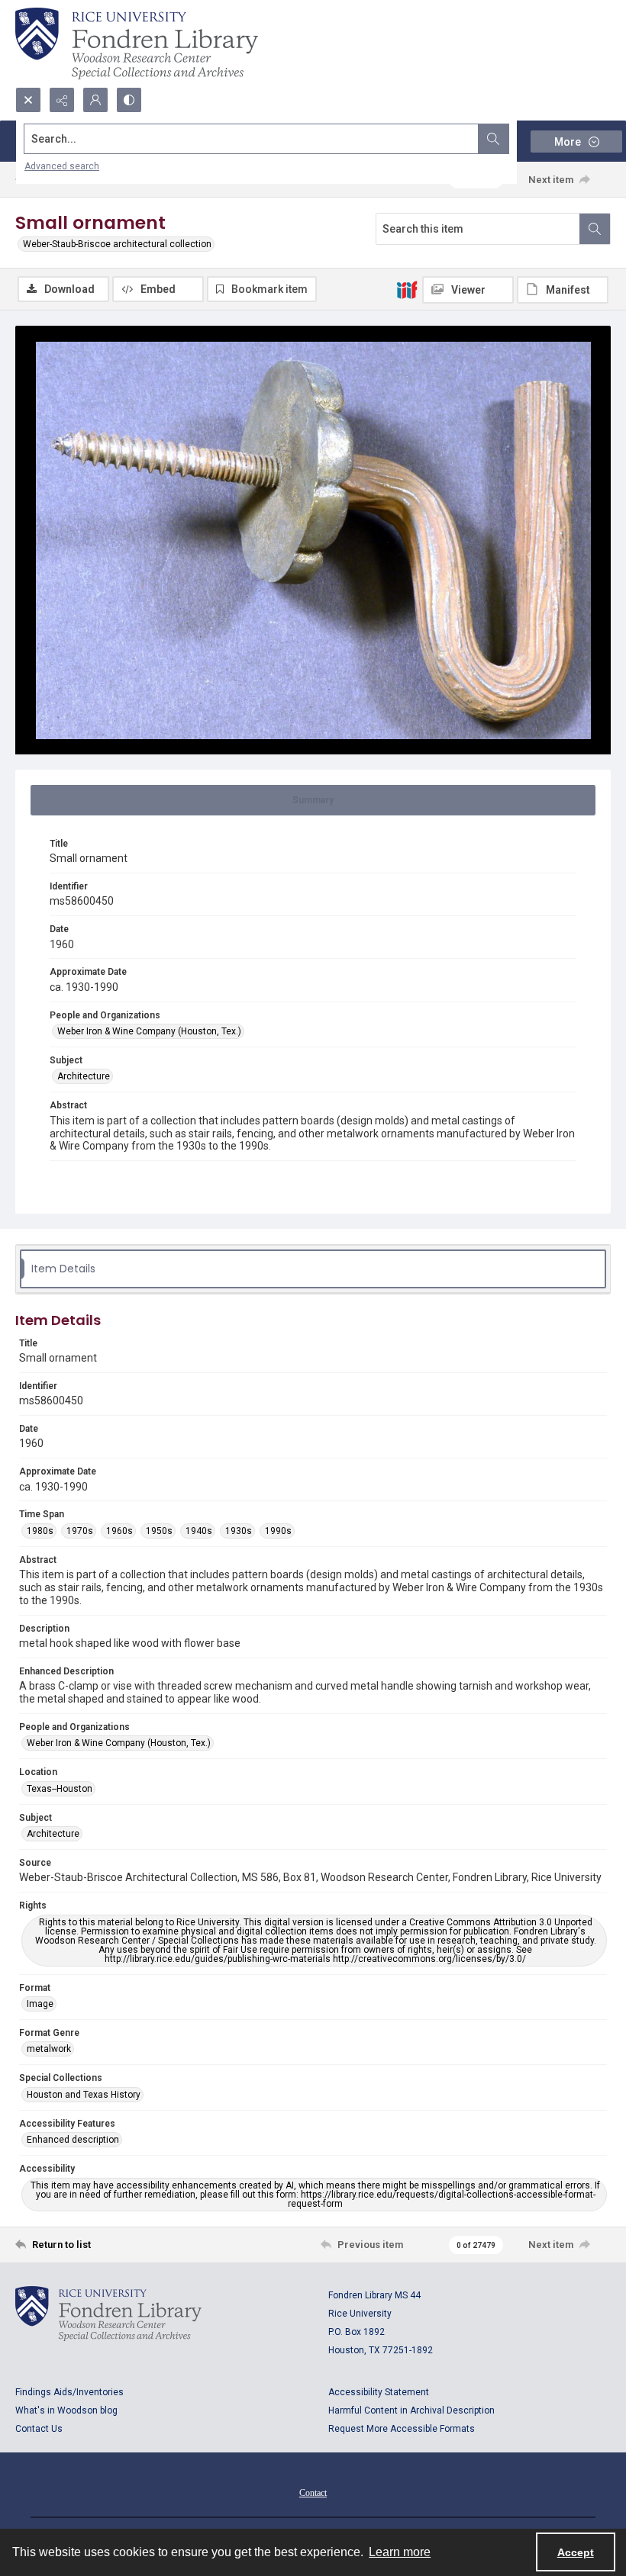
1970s (80, 1531)
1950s (159, 1531)
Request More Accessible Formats (402, 2429)
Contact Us (39, 2429)
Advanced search (62, 166)
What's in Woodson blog (66, 2410)
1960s (119, 1531)
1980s (40, 1531)
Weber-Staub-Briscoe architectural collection (117, 244)
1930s (239, 1531)
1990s (278, 1531)
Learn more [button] (400, 2552)
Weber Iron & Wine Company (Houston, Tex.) (149, 1031)
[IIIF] (407, 289)
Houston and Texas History (84, 2095)
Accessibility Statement (379, 2392)
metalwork (49, 2049)
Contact (313, 2493)
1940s (199, 1531)
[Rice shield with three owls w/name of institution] (137, 43)
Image (40, 2004)
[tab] (313, 800)
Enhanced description (73, 2140)
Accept (576, 2552)
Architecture (84, 1076)
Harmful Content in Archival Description (411, 2410)
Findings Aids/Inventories (69, 2392)
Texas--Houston (60, 1789)
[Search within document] (595, 229)
